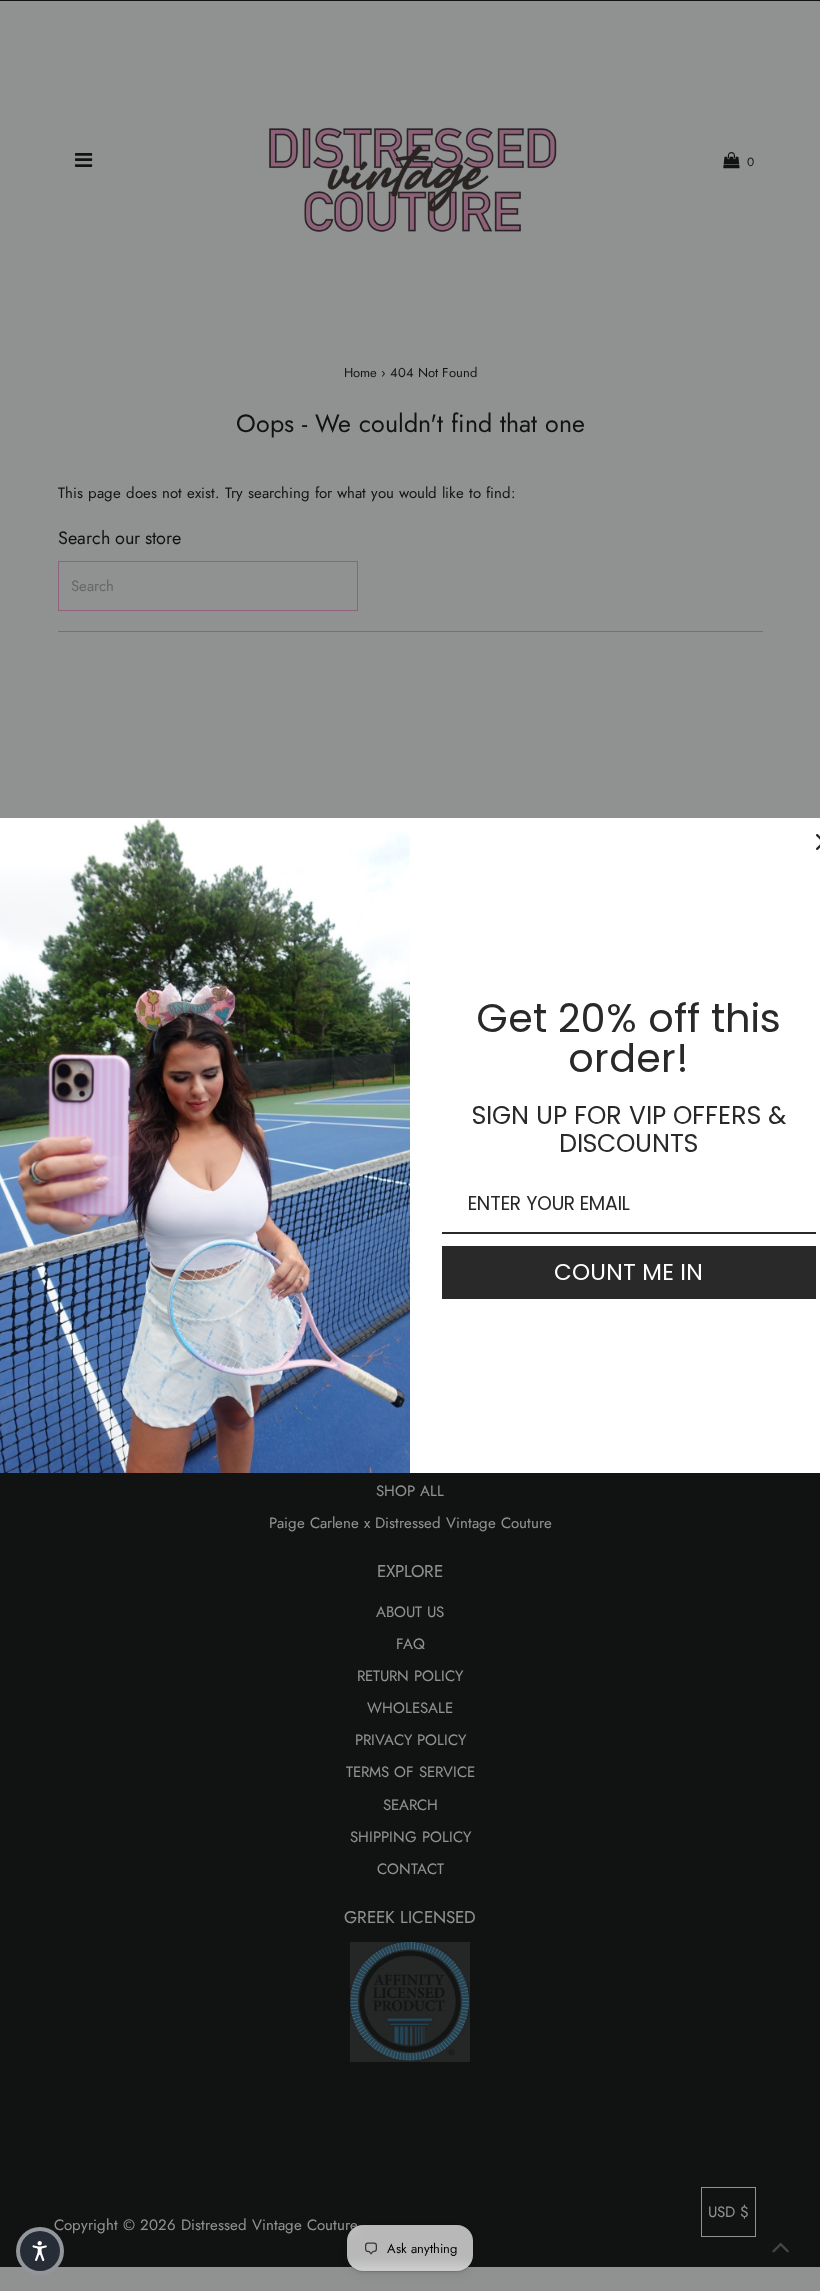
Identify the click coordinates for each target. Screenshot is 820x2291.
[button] (40, 2251)
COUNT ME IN (628, 1272)
